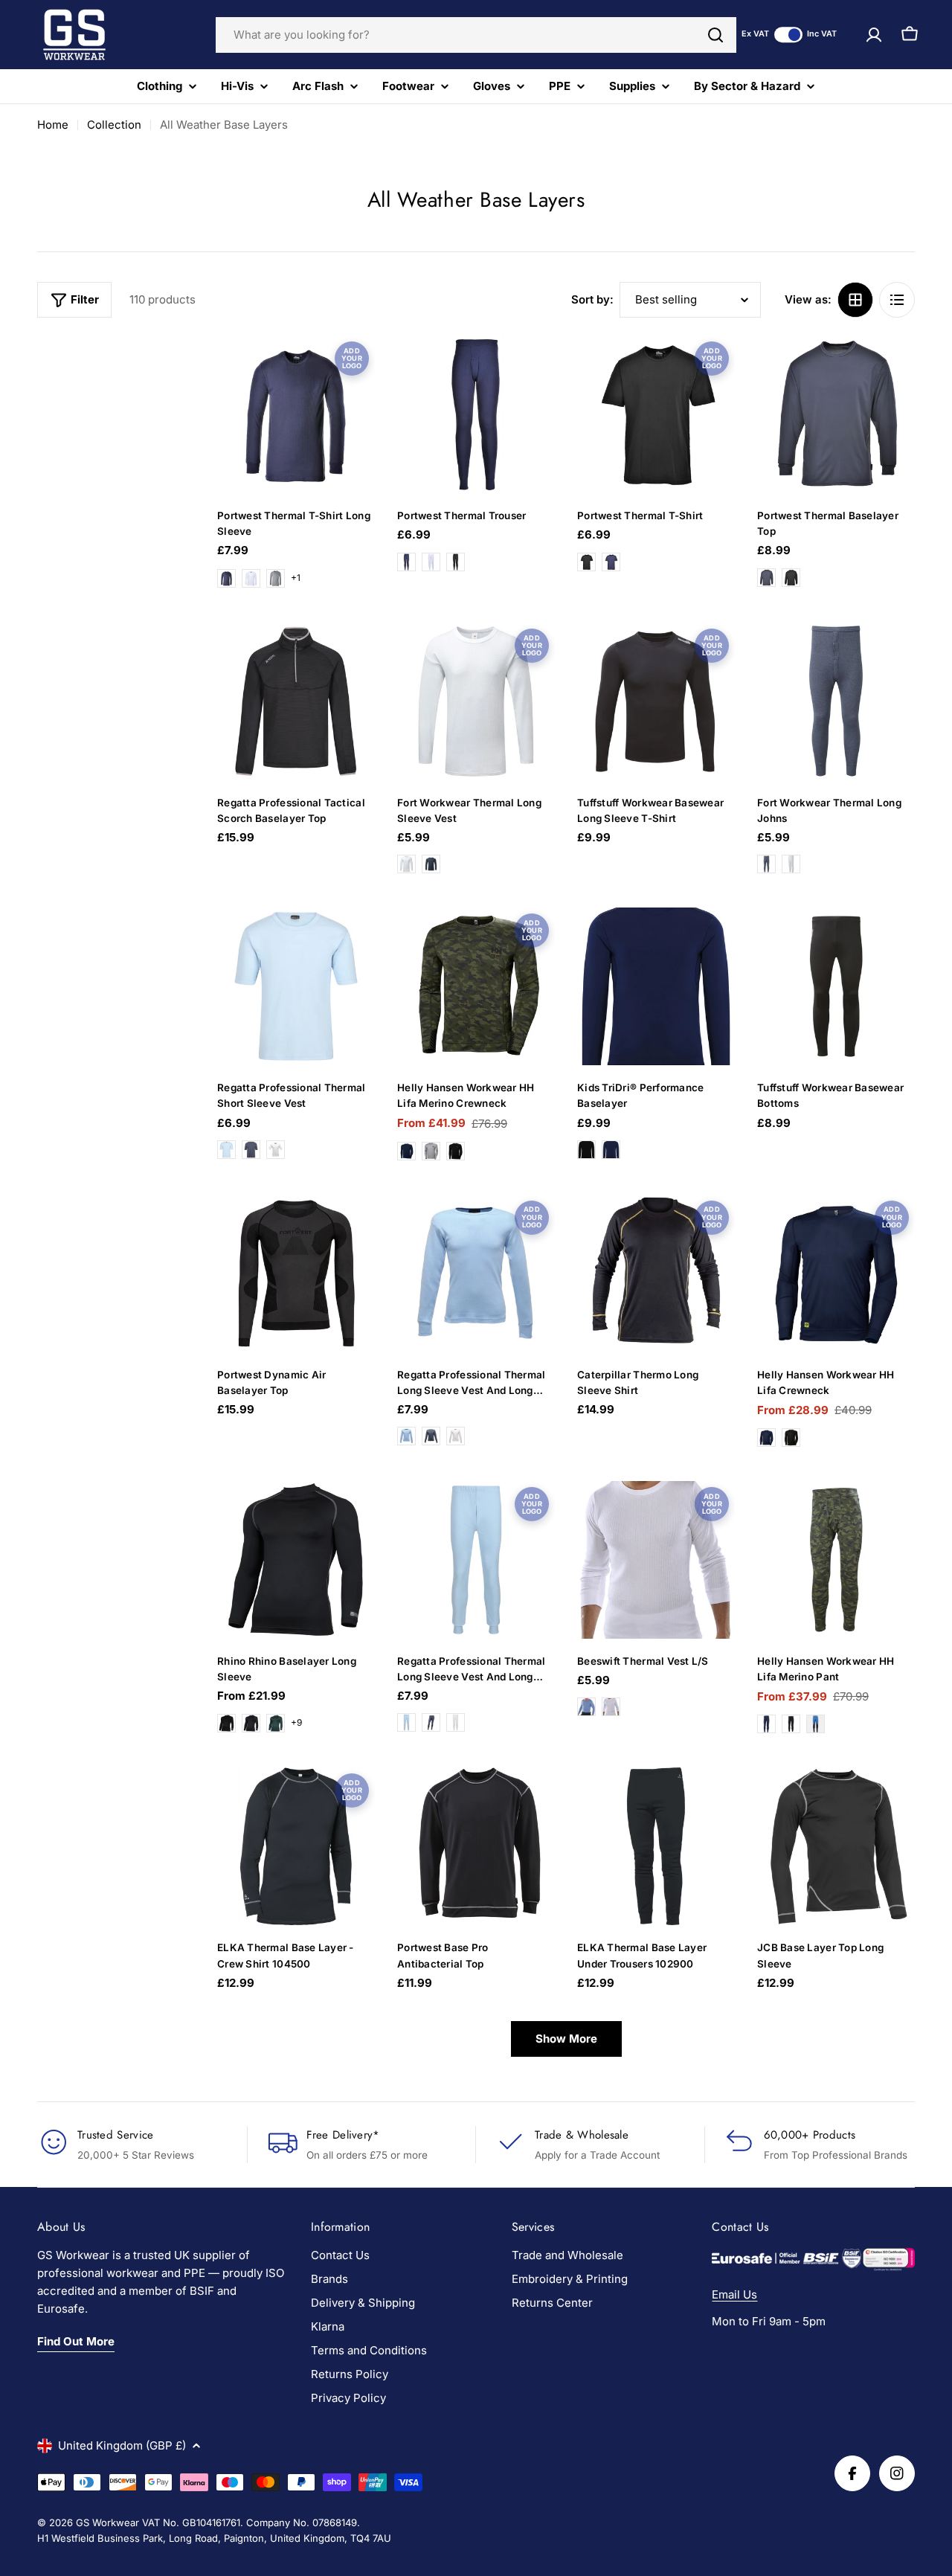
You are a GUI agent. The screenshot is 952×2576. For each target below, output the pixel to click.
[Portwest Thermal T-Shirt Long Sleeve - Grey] (276, 578)
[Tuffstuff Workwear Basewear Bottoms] (836, 986)
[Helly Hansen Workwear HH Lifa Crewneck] (836, 1273)
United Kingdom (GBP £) (122, 2445)
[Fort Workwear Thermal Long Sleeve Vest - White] (406, 864)
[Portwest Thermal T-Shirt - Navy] (611, 562)
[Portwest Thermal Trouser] (476, 414)
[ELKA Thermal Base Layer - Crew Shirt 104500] (296, 1846)
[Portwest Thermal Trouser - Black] (456, 562)
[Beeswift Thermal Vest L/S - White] (611, 1707)
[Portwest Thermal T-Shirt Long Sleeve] (296, 414)
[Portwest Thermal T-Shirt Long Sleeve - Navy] (226, 578)
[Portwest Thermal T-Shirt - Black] (586, 562)
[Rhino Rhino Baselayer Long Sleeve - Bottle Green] (276, 1723)
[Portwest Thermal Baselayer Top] (836, 414)
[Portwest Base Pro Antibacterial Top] (476, 1846)
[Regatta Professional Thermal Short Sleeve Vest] (296, 986)
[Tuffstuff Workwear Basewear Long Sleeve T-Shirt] (656, 701)
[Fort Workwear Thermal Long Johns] (836, 701)
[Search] (715, 35)
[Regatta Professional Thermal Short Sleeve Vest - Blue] (226, 1150)
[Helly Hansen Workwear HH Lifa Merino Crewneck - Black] (456, 1151)
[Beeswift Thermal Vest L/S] (656, 1560)
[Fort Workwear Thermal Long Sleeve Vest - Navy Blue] (431, 864)
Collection (114, 125)
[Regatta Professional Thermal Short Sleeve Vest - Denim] (251, 1150)
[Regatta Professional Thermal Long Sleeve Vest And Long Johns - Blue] (406, 1436)
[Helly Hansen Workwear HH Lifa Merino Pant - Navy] (766, 1724)
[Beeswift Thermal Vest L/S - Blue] (586, 1707)
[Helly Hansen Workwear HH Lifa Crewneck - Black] (791, 1438)
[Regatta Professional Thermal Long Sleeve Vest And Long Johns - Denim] (431, 1436)
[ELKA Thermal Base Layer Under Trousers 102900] (656, 1846)
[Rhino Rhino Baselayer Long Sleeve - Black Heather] (226, 1723)
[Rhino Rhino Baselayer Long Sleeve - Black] (251, 1723)
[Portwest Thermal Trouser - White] (431, 562)
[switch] (788, 35)
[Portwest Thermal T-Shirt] (656, 414)
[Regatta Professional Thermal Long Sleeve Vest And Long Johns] (476, 1273)
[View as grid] (855, 300)
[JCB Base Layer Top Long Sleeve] (836, 1846)
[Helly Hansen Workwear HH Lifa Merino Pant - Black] (791, 1724)
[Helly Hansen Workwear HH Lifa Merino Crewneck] (476, 986)
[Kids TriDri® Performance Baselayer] (656, 986)
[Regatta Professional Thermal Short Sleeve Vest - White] (276, 1150)
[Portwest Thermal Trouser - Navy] (406, 562)
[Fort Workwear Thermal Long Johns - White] (791, 864)
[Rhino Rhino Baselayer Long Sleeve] (296, 1560)
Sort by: (592, 299)
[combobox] (476, 35)
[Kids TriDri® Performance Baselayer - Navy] (611, 1150)
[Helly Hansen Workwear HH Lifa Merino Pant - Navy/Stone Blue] (816, 1724)
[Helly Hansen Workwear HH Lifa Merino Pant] (836, 1560)
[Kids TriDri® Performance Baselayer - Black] (586, 1150)
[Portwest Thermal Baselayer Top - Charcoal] (766, 578)
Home (53, 125)
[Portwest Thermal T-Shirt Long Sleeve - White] (251, 578)
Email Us (734, 2294)
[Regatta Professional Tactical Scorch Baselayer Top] (296, 701)
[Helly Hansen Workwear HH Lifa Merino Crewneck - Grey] (431, 1151)
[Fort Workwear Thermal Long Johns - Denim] (766, 864)
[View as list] (897, 300)
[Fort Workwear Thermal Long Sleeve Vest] (476, 701)
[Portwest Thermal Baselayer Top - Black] (791, 578)
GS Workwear (107, 2522)
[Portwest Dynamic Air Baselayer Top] (296, 1273)
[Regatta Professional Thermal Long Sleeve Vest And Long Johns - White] (456, 1436)
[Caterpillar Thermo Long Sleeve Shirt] (656, 1273)
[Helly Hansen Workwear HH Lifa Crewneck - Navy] (766, 1438)
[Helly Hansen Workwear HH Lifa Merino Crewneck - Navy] (406, 1151)
